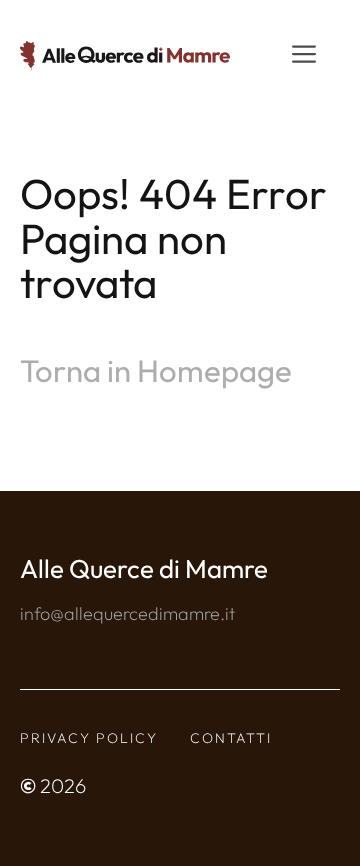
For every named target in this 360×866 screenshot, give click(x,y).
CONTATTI (231, 738)
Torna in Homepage (156, 370)
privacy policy (89, 738)
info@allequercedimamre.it (127, 613)
